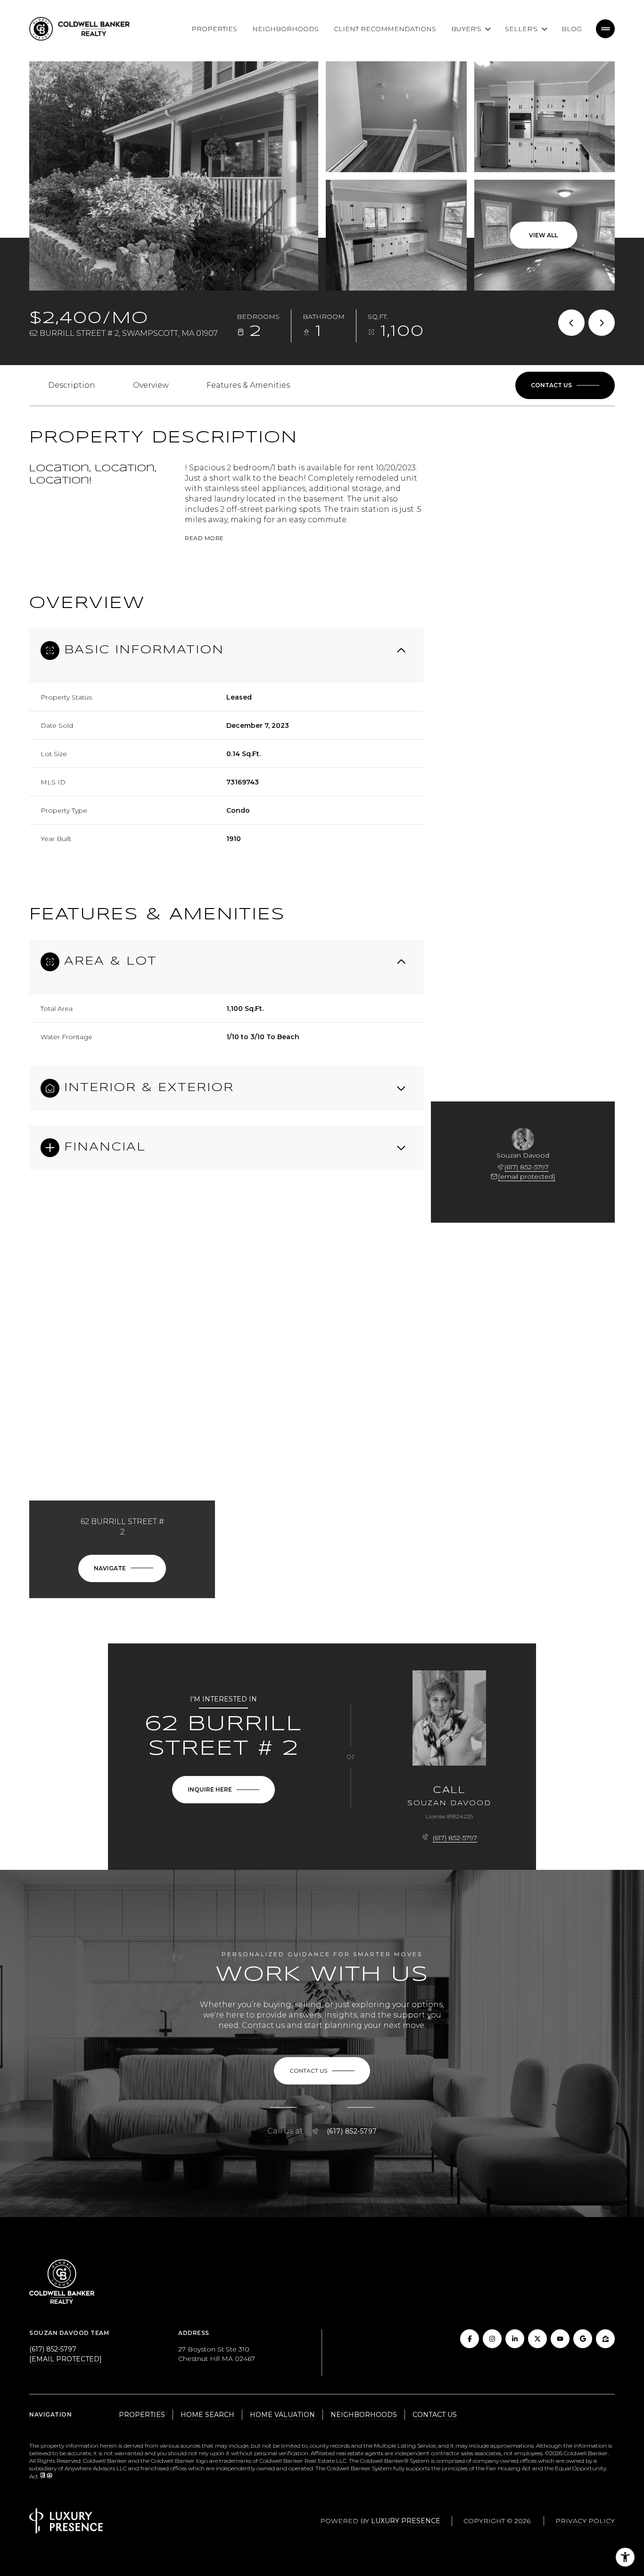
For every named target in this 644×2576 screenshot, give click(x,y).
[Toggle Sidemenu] (605, 29)
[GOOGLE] (583, 2339)
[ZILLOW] (605, 2339)
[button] (565, 385)
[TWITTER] (537, 2339)
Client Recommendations (385, 29)
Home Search (207, 2415)
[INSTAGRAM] (492, 2339)
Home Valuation (282, 2415)
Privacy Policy (585, 2521)
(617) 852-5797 (527, 1167)
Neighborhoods (285, 29)
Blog (572, 29)
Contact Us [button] (435, 2415)
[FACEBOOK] (470, 2339)
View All (543, 235)
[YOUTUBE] (560, 2339)
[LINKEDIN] (515, 2339)
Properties (214, 29)
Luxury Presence (406, 2521)
